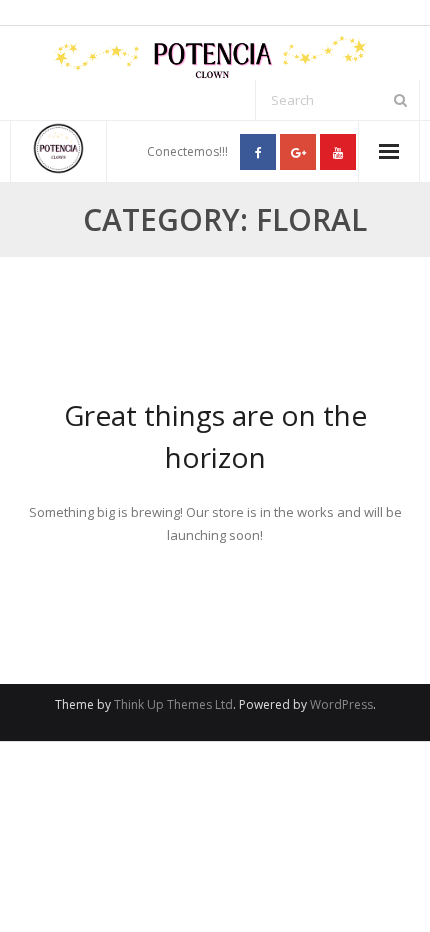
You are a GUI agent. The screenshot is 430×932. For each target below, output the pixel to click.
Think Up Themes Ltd (173, 704)
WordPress (341, 704)
